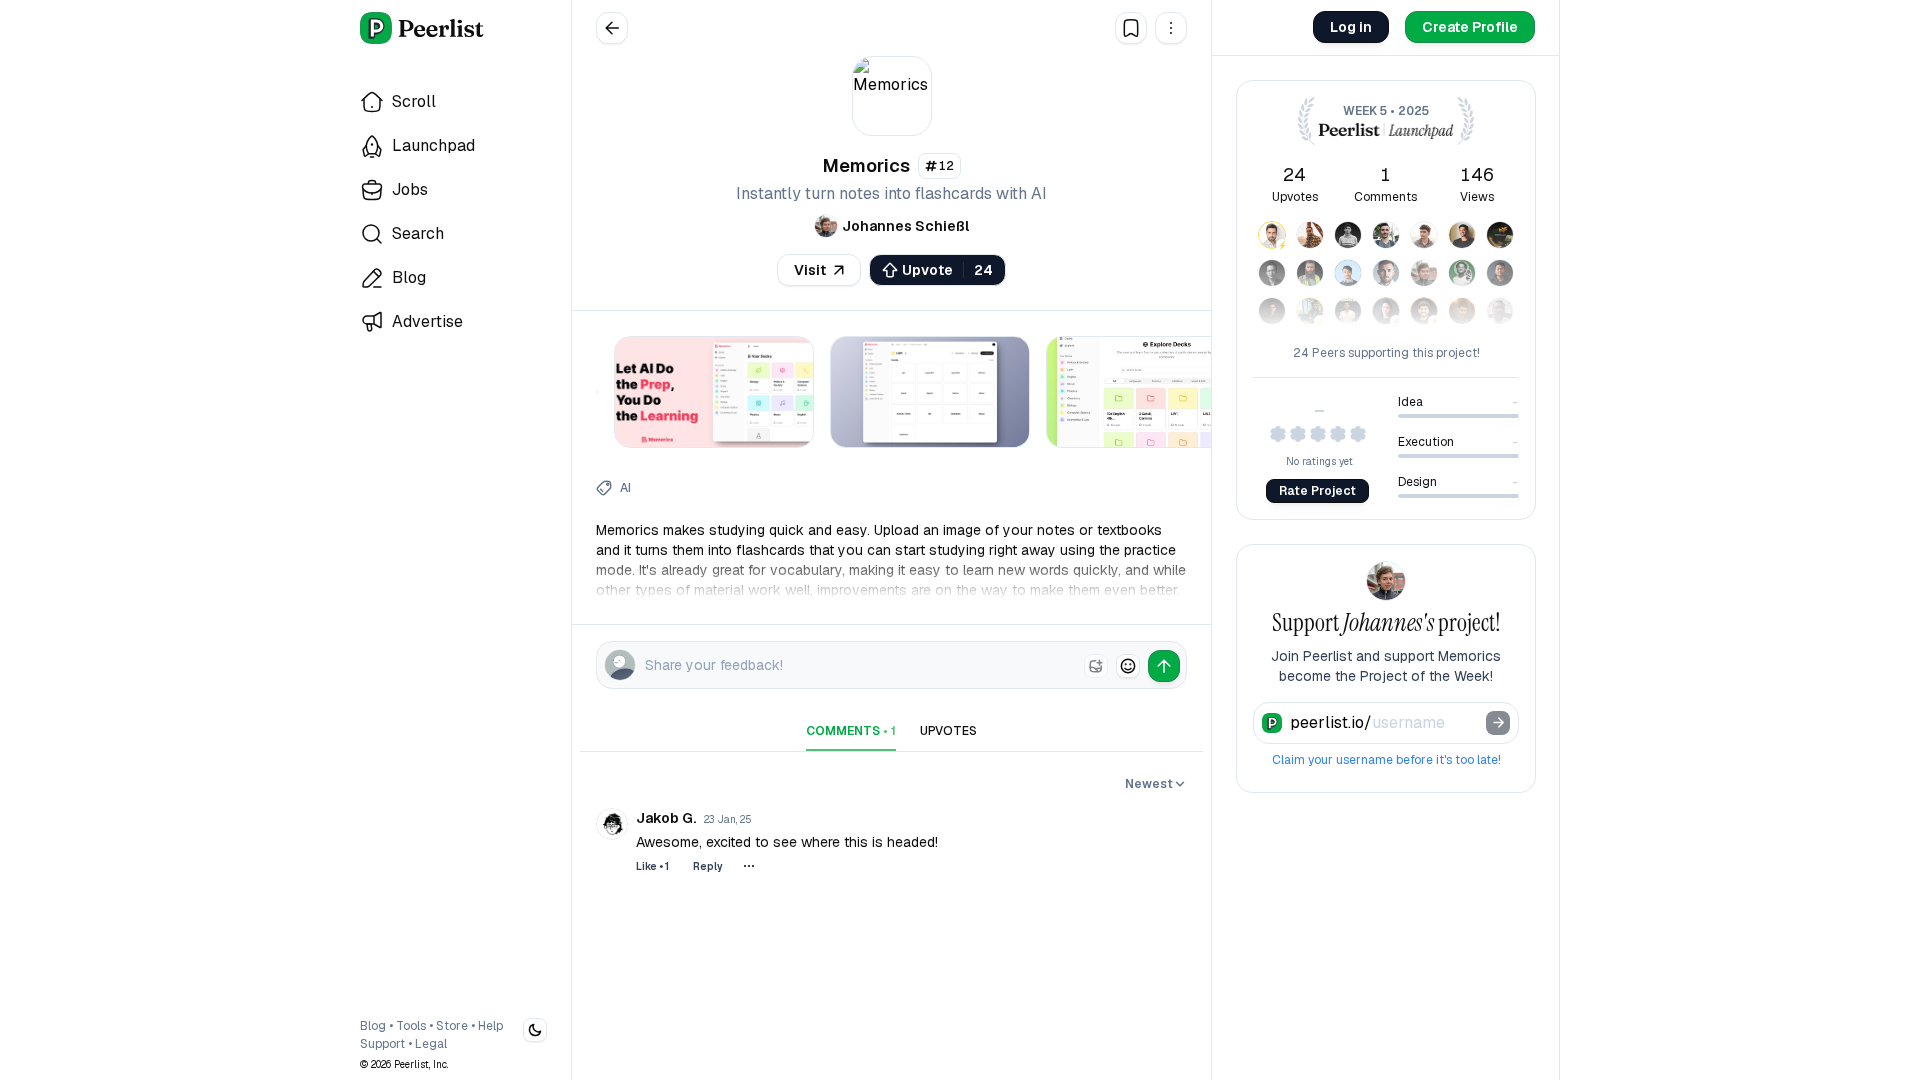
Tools (411, 1026)
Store (452, 1026)
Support (382, 1044)
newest (1149, 784)
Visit (810, 270)
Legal (431, 1044)
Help (490, 1026)
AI (625, 488)
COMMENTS (851, 731)
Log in (1351, 27)
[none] (1096, 666)
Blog (373, 1026)
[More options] (749, 866)
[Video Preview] (597, 396)
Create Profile (1470, 27)
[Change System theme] (535, 1030)
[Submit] (1498, 723)
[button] (1171, 28)
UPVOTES (948, 731)
